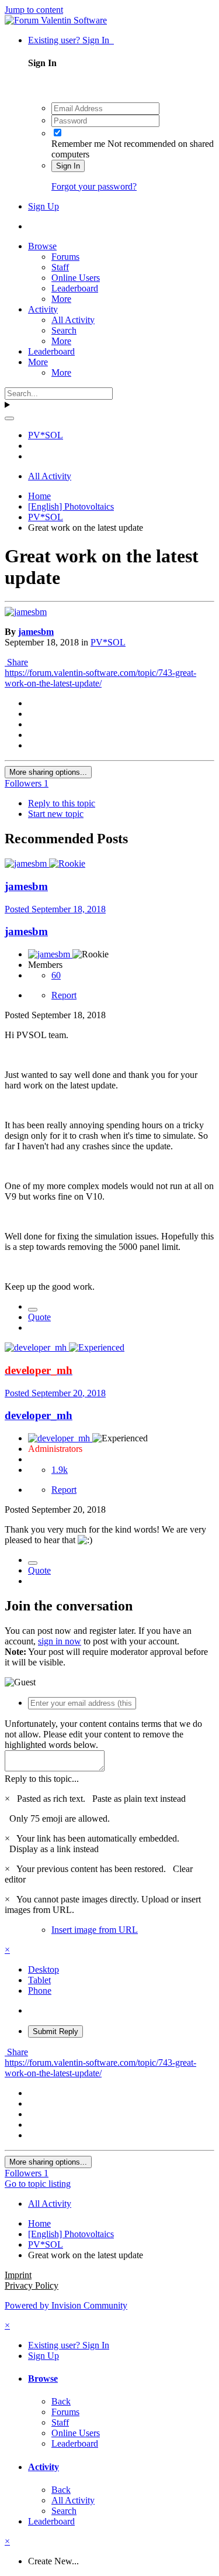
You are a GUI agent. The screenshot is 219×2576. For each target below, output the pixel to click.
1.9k (60, 1470)
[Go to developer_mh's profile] (37, 1347)
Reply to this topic (62, 803)
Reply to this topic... (42, 1779)
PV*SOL (108, 642)
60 (56, 975)
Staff (60, 267)
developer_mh (39, 1415)
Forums (65, 257)
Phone (40, 1991)
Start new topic (56, 814)
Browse (42, 246)
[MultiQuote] (33, 1310)
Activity (43, 309)
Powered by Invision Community (66, 2305)
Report (64, 995)
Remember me (78, 144)
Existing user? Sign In (71, 40)
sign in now (60, 1641)
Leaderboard (75, 288)
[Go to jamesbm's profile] (26, 612)
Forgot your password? (94, 186)
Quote (39, 1317)
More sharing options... (48, 772)
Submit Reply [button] (55, 2031)
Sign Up (44, 206)
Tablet (39, 1980)
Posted (55, 909)
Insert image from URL (95, 1930)
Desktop (44, 1969)
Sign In (68, 166)
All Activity (73, 320)
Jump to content (34, 10)
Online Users (76, 278)
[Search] (9, 418)
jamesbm (36, 632)
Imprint (18, 2275)
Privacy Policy (32, 2285)
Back (61, 2401)
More (61, 299)
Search (64, 330)
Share (16, 662)
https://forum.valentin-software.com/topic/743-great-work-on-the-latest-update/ (100, 678)
